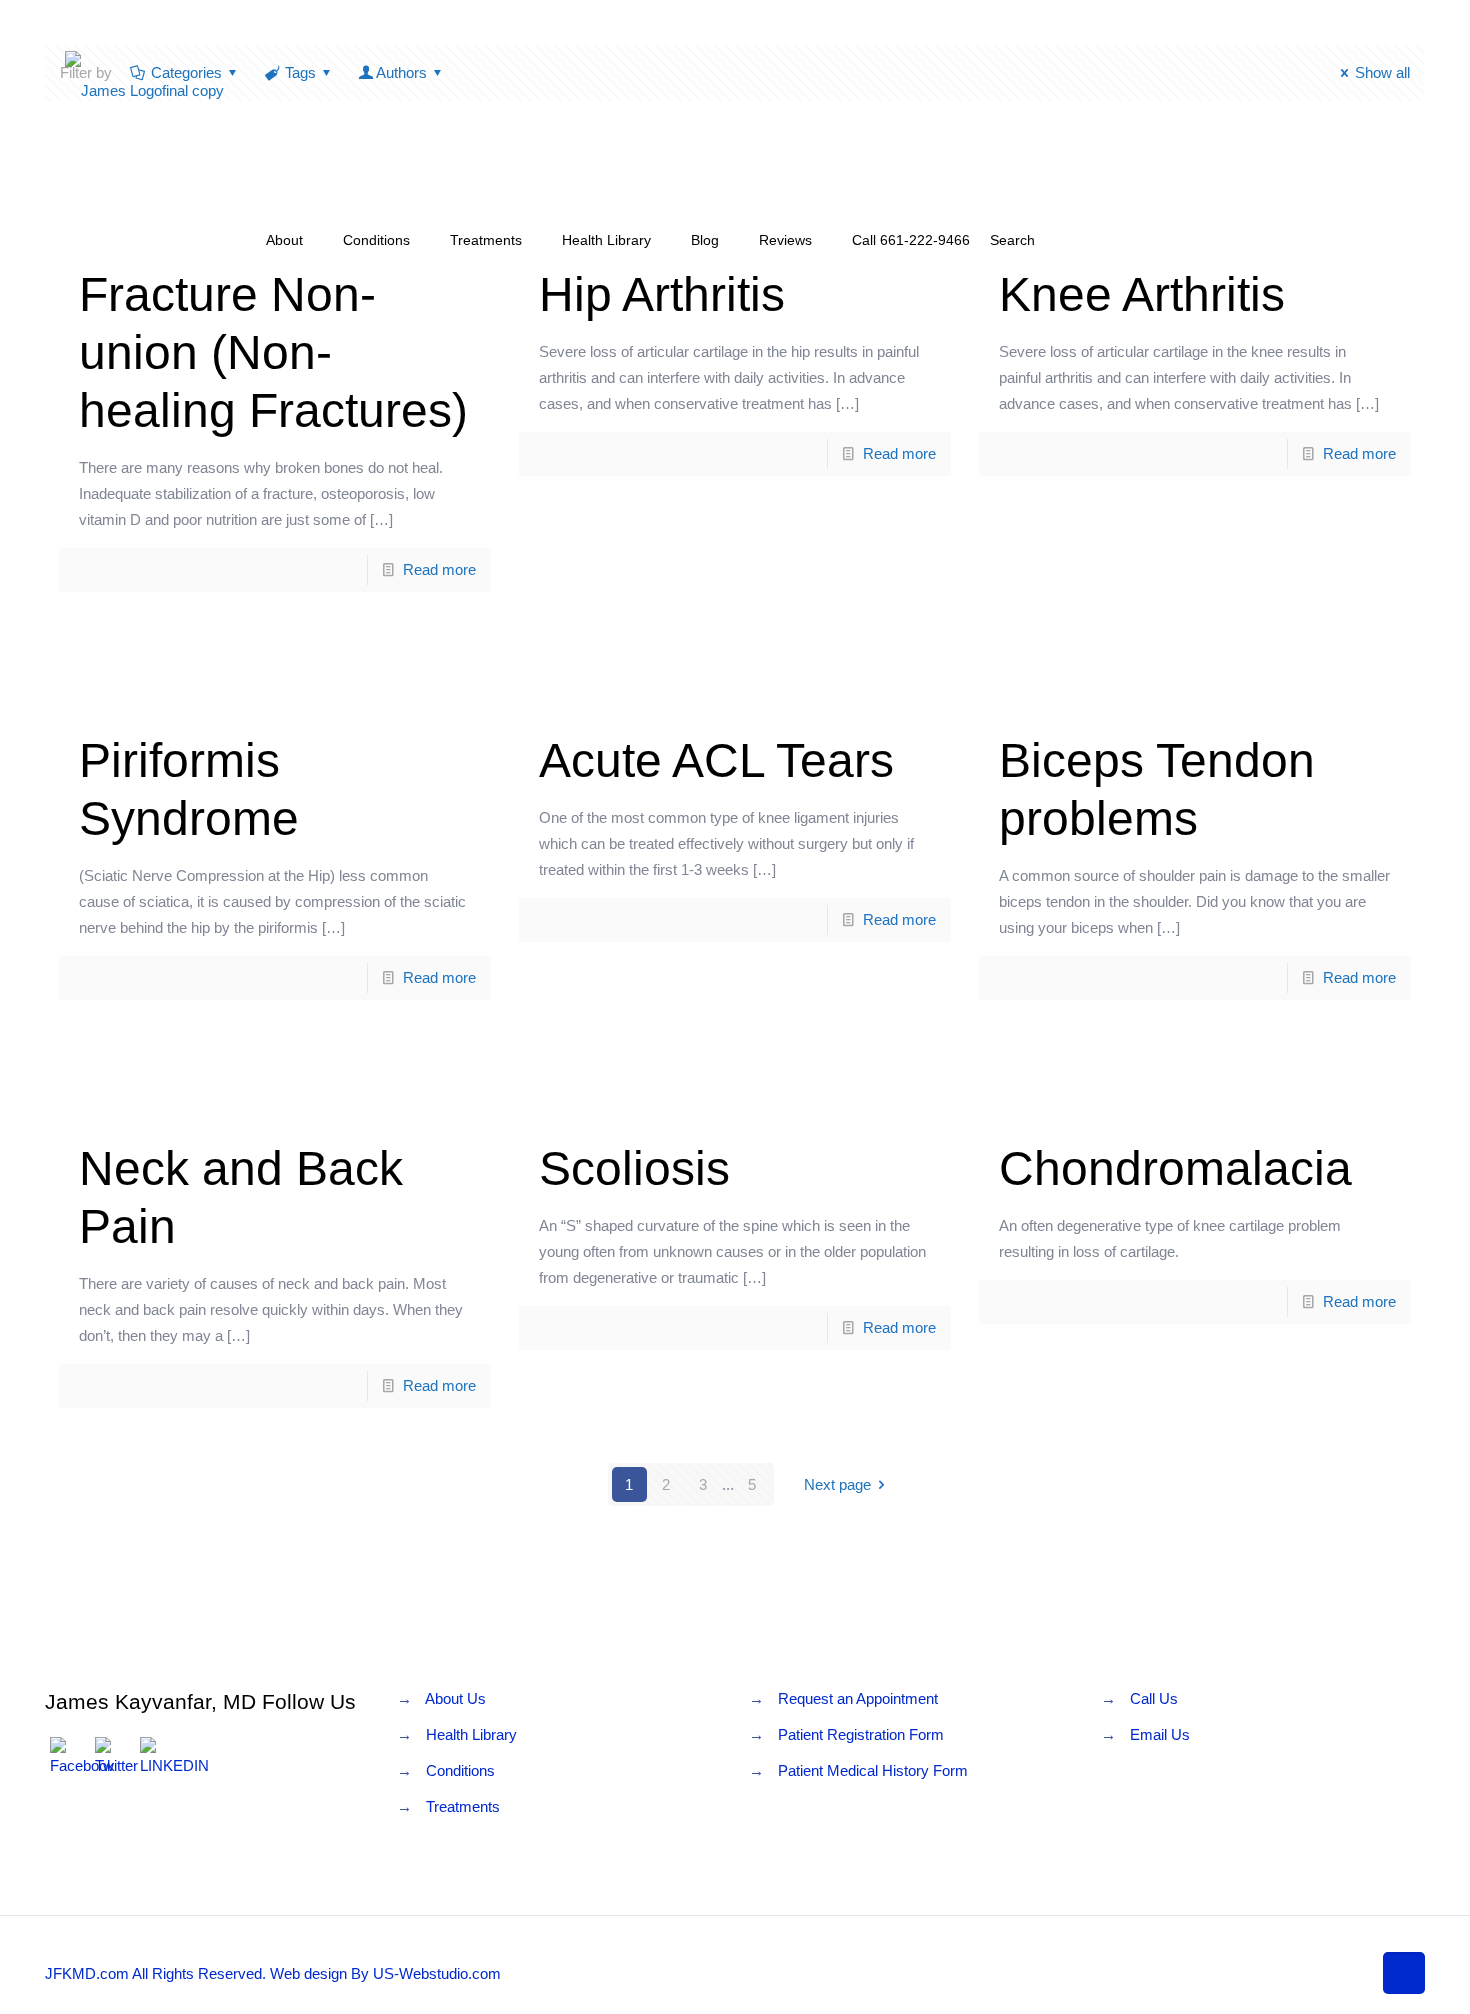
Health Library (471, 1734)
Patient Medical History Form (873, 1770)
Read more (439, 569)
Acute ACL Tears (716, 760)
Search (1012, 240)
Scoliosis (634, 1168)
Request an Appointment (858, 1698)
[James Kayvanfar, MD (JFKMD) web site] (144, 90)
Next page (837, 1484)
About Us (455, 1698)
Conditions (460, 1770)
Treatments (463, 1806)
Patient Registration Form (861, 1734)
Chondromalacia (1175, 1168)
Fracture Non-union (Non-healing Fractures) (273, 352)
